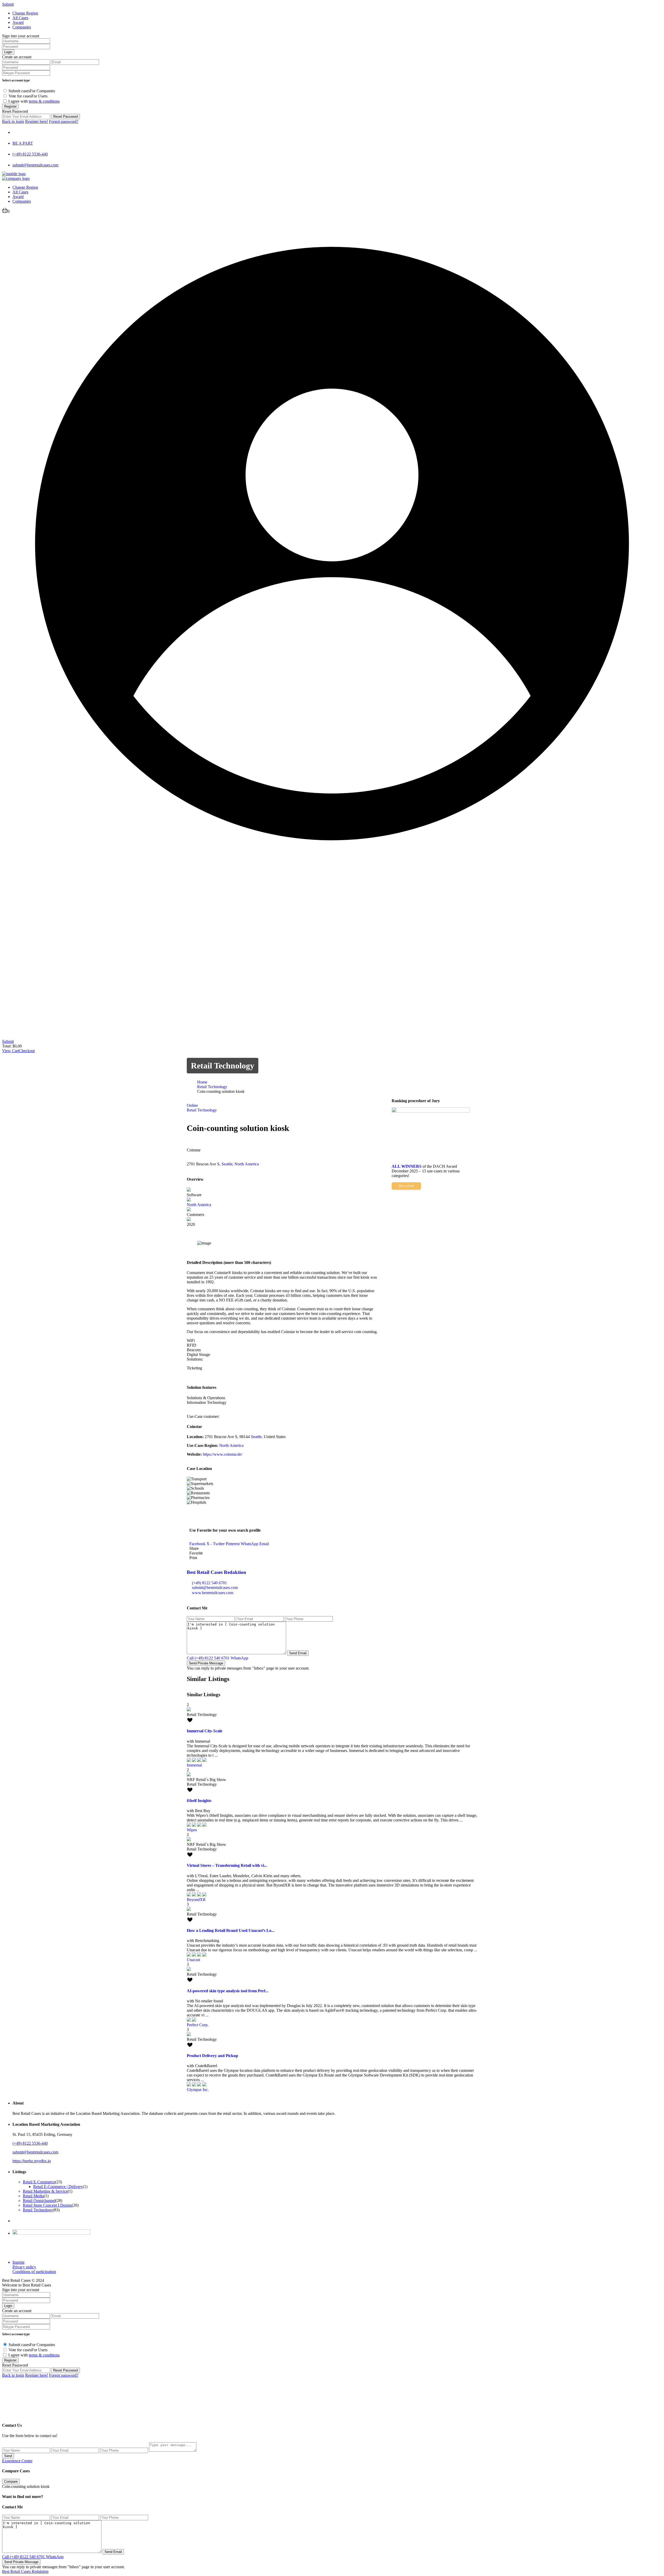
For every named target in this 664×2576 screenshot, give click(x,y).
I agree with (34, 101)
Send (8, 2456)
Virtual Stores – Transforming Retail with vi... (227, 1865)
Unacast (193, 1960)
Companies (22, 27)
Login (8, 52)
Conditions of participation (34, 2272)
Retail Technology (223, 1066)
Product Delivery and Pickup (212, 2056)
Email (264, 1544)
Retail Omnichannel (39, 2201)
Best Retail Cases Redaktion (216, 1572)
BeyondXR (196, 1900)
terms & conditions (44, 101)
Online (192, 1105)
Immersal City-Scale (205, 1731)
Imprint (18, 2262)
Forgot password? (64, 121)
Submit (8, 1041)
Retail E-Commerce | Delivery (58, 2187)
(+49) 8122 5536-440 (30, 154)
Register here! (37, 121)
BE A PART (23, 143)
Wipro (192, 1830)
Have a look (406, 1186)
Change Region (25, 187)
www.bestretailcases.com (213, 1593)
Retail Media (33, 2196)
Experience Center (17, 2461)
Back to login (13, 121)
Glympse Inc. (200, 2090)
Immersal (194, 1765)
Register (10, 106)
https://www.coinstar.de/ (223, 1454)
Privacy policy (24, 2267)
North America (247, 1164)
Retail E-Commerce (39, 2182)
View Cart (11, 1051)
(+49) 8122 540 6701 (209, 1583)
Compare (11, 2482)
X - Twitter (216, 1544)
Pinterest (233, 1544)
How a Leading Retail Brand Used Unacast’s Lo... (231, 1930)
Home (202, 1082)
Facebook (197, 1544)
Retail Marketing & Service (45, 2191)
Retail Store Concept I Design (47, 2205)
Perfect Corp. (198, 2025)
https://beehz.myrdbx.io (32, 2161)
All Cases (20, 192)
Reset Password (65, 117)
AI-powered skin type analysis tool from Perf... (228, 1991)
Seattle (227, 1164)
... (216, 1755)
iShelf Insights (199, 1801)
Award (18, 22)
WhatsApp (250, 1544)
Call (208, 1658)
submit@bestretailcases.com (35, 165)
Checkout (27, 1051)
